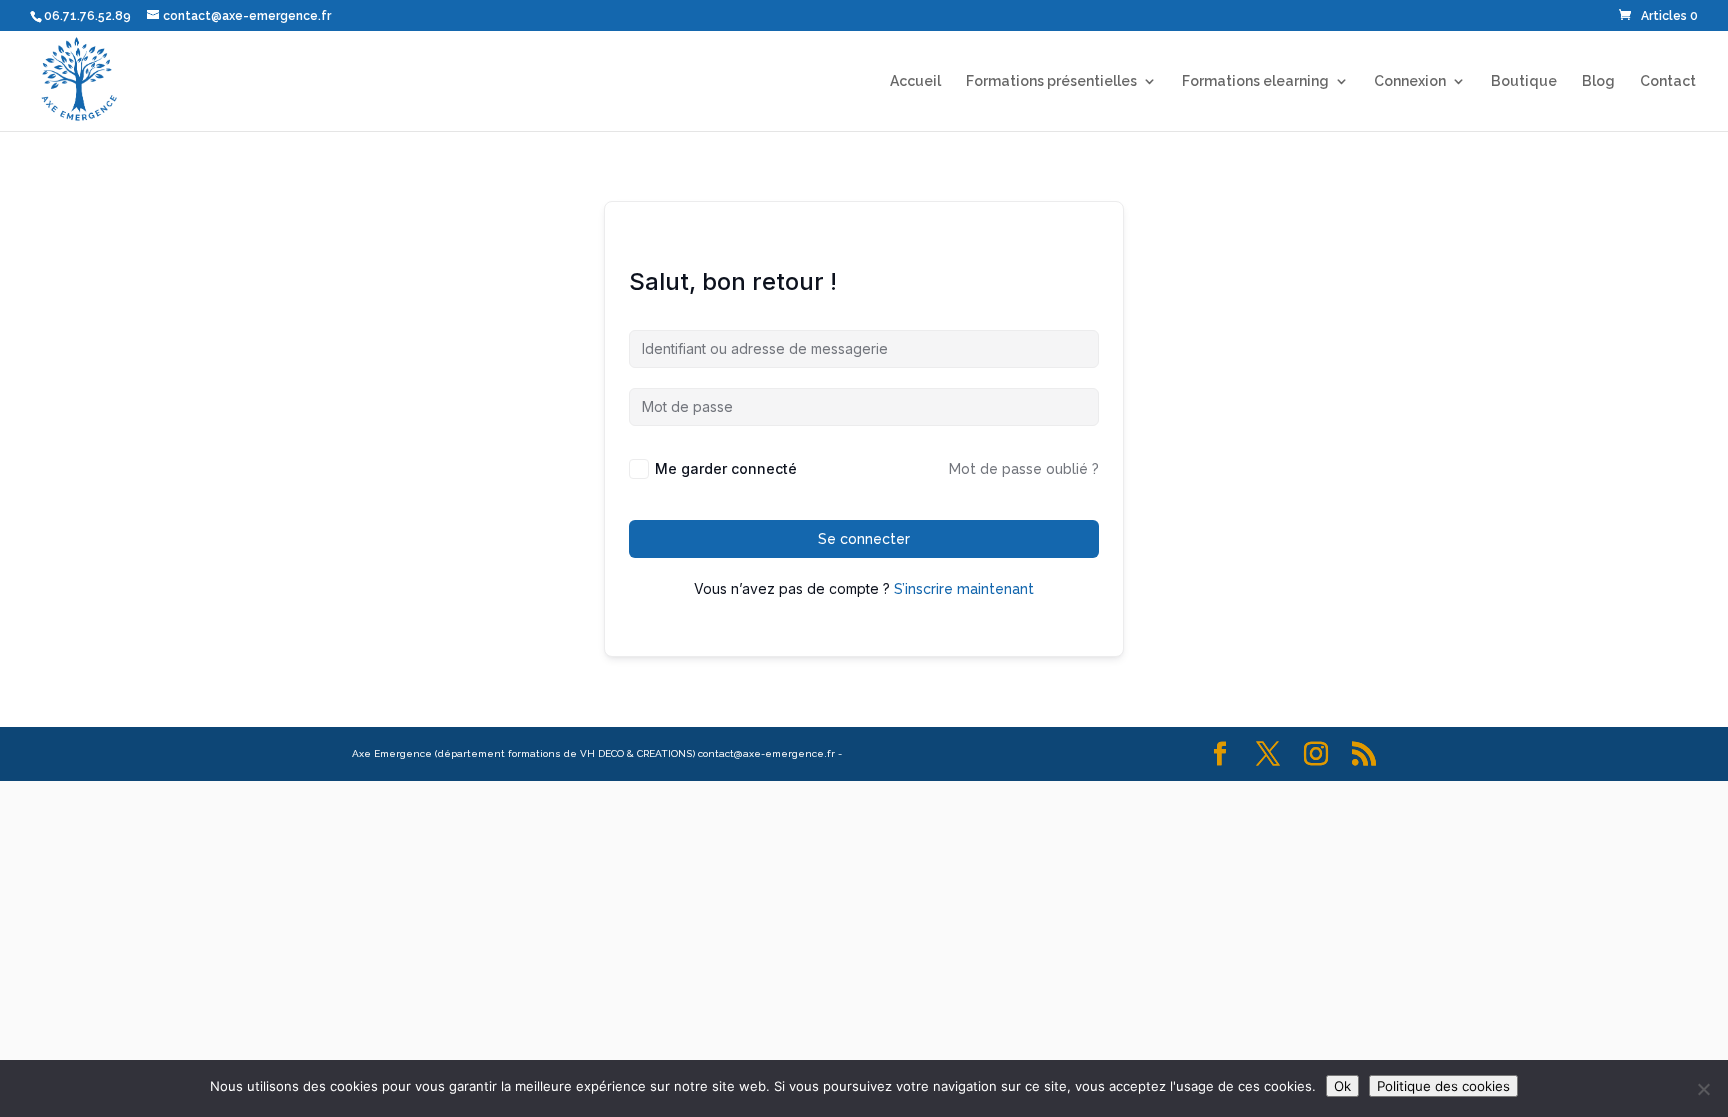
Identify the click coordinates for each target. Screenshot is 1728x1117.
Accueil (915, 81)
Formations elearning (1255, 81)
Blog (1598, 81)
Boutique (1524, 81)
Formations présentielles (1051, 81)
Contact (1668, 81)
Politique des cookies (1443, 1086)
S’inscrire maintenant (964, 589)
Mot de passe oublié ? (1024, 469)
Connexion (1410, 81)
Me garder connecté (726, 468)
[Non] (1703, 1089)
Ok (1342, 1086)
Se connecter (864, 539)
